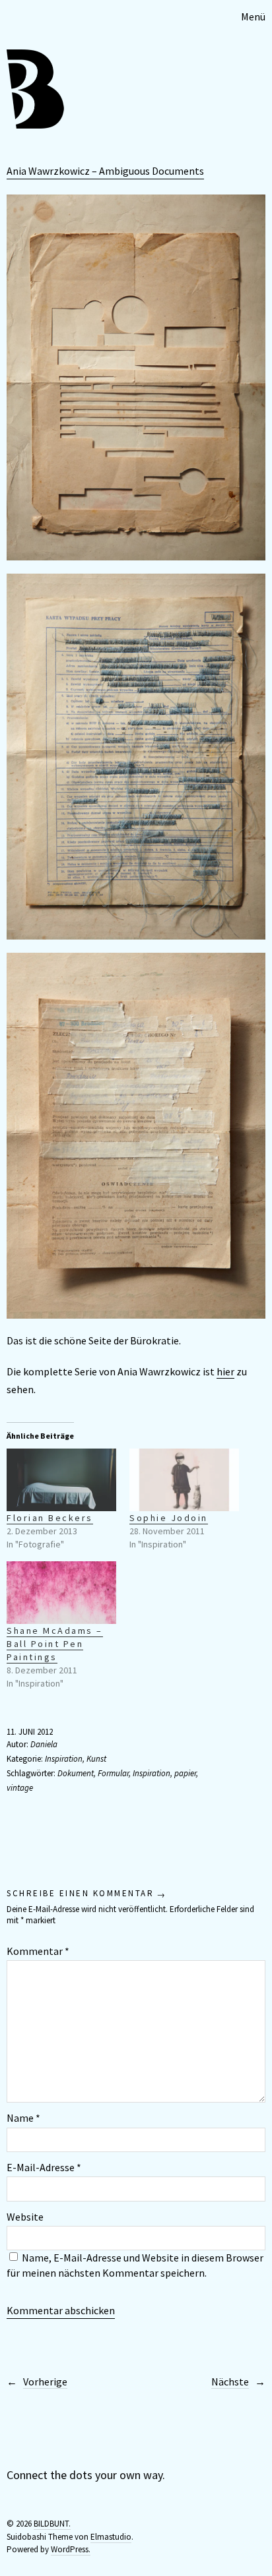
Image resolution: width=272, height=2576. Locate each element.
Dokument (76, 1773)
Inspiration (64, 1759)
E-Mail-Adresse (44, 2167)
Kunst (96, 1759)
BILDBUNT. (52, 2524)
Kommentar (38, 1951)
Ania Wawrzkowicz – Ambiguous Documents (105, 171)
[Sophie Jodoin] (184, 1480)
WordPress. (71, 2549)
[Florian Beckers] (61, 1480)
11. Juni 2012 (30, 1732)
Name (23, 2118)
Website (25, 2217)
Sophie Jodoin (169, 1518)
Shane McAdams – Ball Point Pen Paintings (55, 1644)
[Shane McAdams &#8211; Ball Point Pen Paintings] (61, 1593)
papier (185, 1773)
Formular (113, 1773)
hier (225, 1371)
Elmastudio (111, 2537)
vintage (20, 1788)
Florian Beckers (50, 1518)
